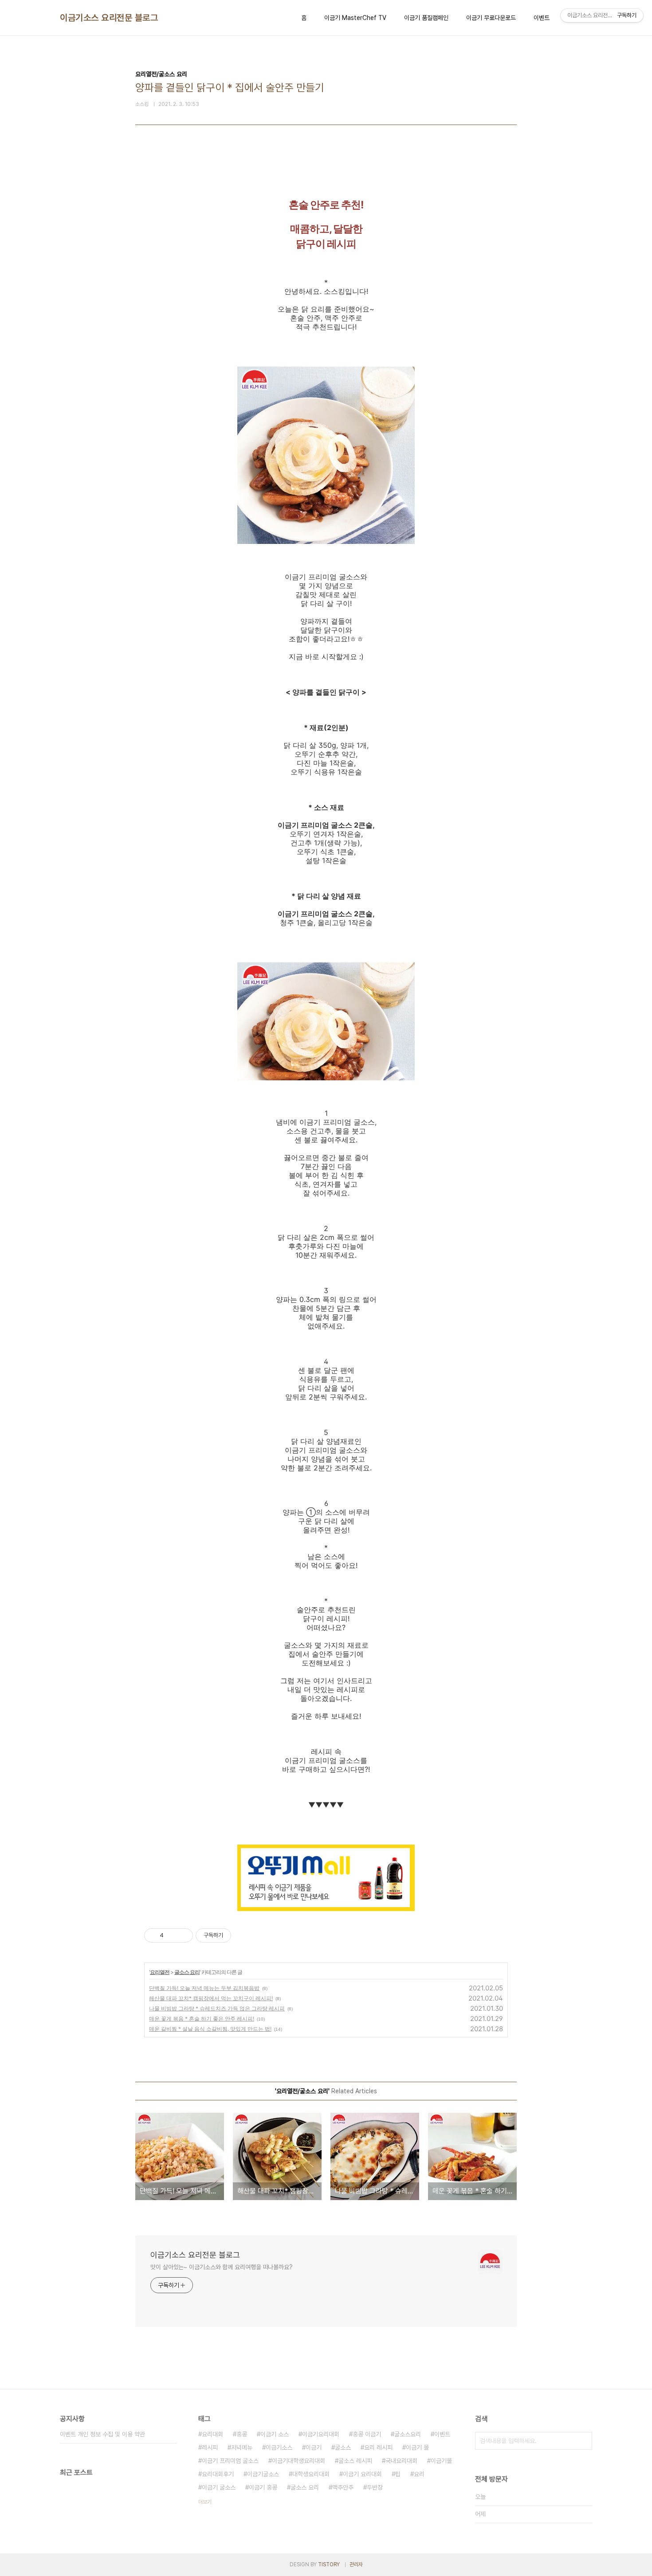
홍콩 (242, 2434)
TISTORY (329, 2564)
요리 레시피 (378, 2447)
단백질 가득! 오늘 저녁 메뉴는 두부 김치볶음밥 (204, 1988)
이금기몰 (441, 2461)
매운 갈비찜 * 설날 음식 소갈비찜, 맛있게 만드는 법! (210, 2029)
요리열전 (160, 1972)
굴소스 (343, 2447)
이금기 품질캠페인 (426, 18)
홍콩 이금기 (367, 2434)
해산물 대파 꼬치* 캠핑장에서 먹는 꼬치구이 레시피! (211, 1998)
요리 (419, 2474)
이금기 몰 (417, 2447)
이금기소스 (279, 2447)
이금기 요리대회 (362, 2474)
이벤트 (542, 18)
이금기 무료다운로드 (491, 18)
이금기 (314, 2447)
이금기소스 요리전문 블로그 (109, 18)
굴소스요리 (408, 2434)
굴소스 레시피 (355, 2461)
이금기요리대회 (321, 2434)
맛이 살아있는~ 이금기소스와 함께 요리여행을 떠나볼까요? (222, 2267)
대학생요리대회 (311, 2474)
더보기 (205, 2502)
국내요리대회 (401, 2461)
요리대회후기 (218, 2474)
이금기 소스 (275, 2434)
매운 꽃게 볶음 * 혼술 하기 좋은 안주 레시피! (202, 2019)
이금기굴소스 (263, 2474)
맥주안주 (343, 2487)
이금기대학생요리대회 (299, 2461)
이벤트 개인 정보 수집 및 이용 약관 (102, 2434)
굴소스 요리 (187, 1972)
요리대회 (212, 2434)
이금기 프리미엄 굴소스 (230, 2461)
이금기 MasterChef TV (355, 18)
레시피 (210, 2447)
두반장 (375, 2487)
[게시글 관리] (183, 1935)
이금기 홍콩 (263, 2487)
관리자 (356, 2564)
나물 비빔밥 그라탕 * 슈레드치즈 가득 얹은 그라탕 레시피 (217, 2008)
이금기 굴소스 (219, 2487)
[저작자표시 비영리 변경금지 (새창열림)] (243, 1935)
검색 (583, 2441)
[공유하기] (172, 1935)
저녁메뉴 (242, 2447)
